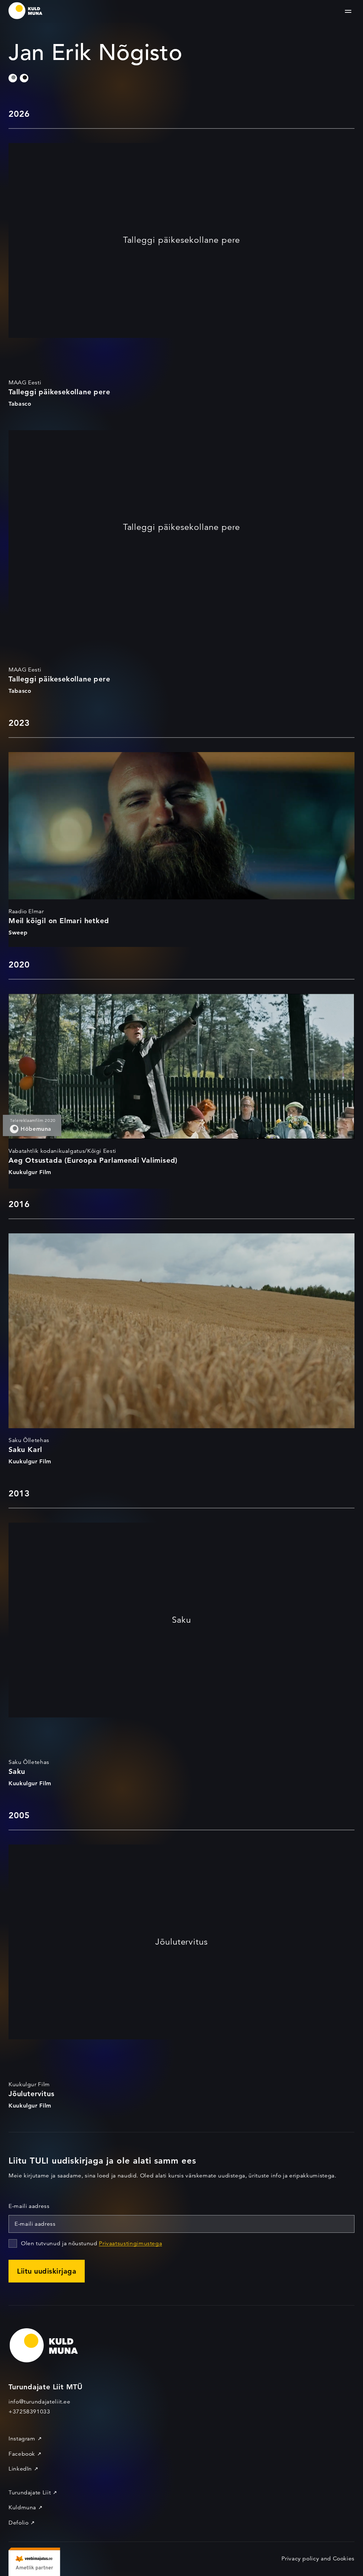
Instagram (22, 2439)
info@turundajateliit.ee (40, 2402)
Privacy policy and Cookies (318, 2559)
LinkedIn (20, 2469)
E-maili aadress (29, 2206)
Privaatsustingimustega (130, 2243)
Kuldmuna (22, 2508)
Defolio (18, 2523)
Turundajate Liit (30, 2493)
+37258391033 (29, 2412)
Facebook (22, 2454)
